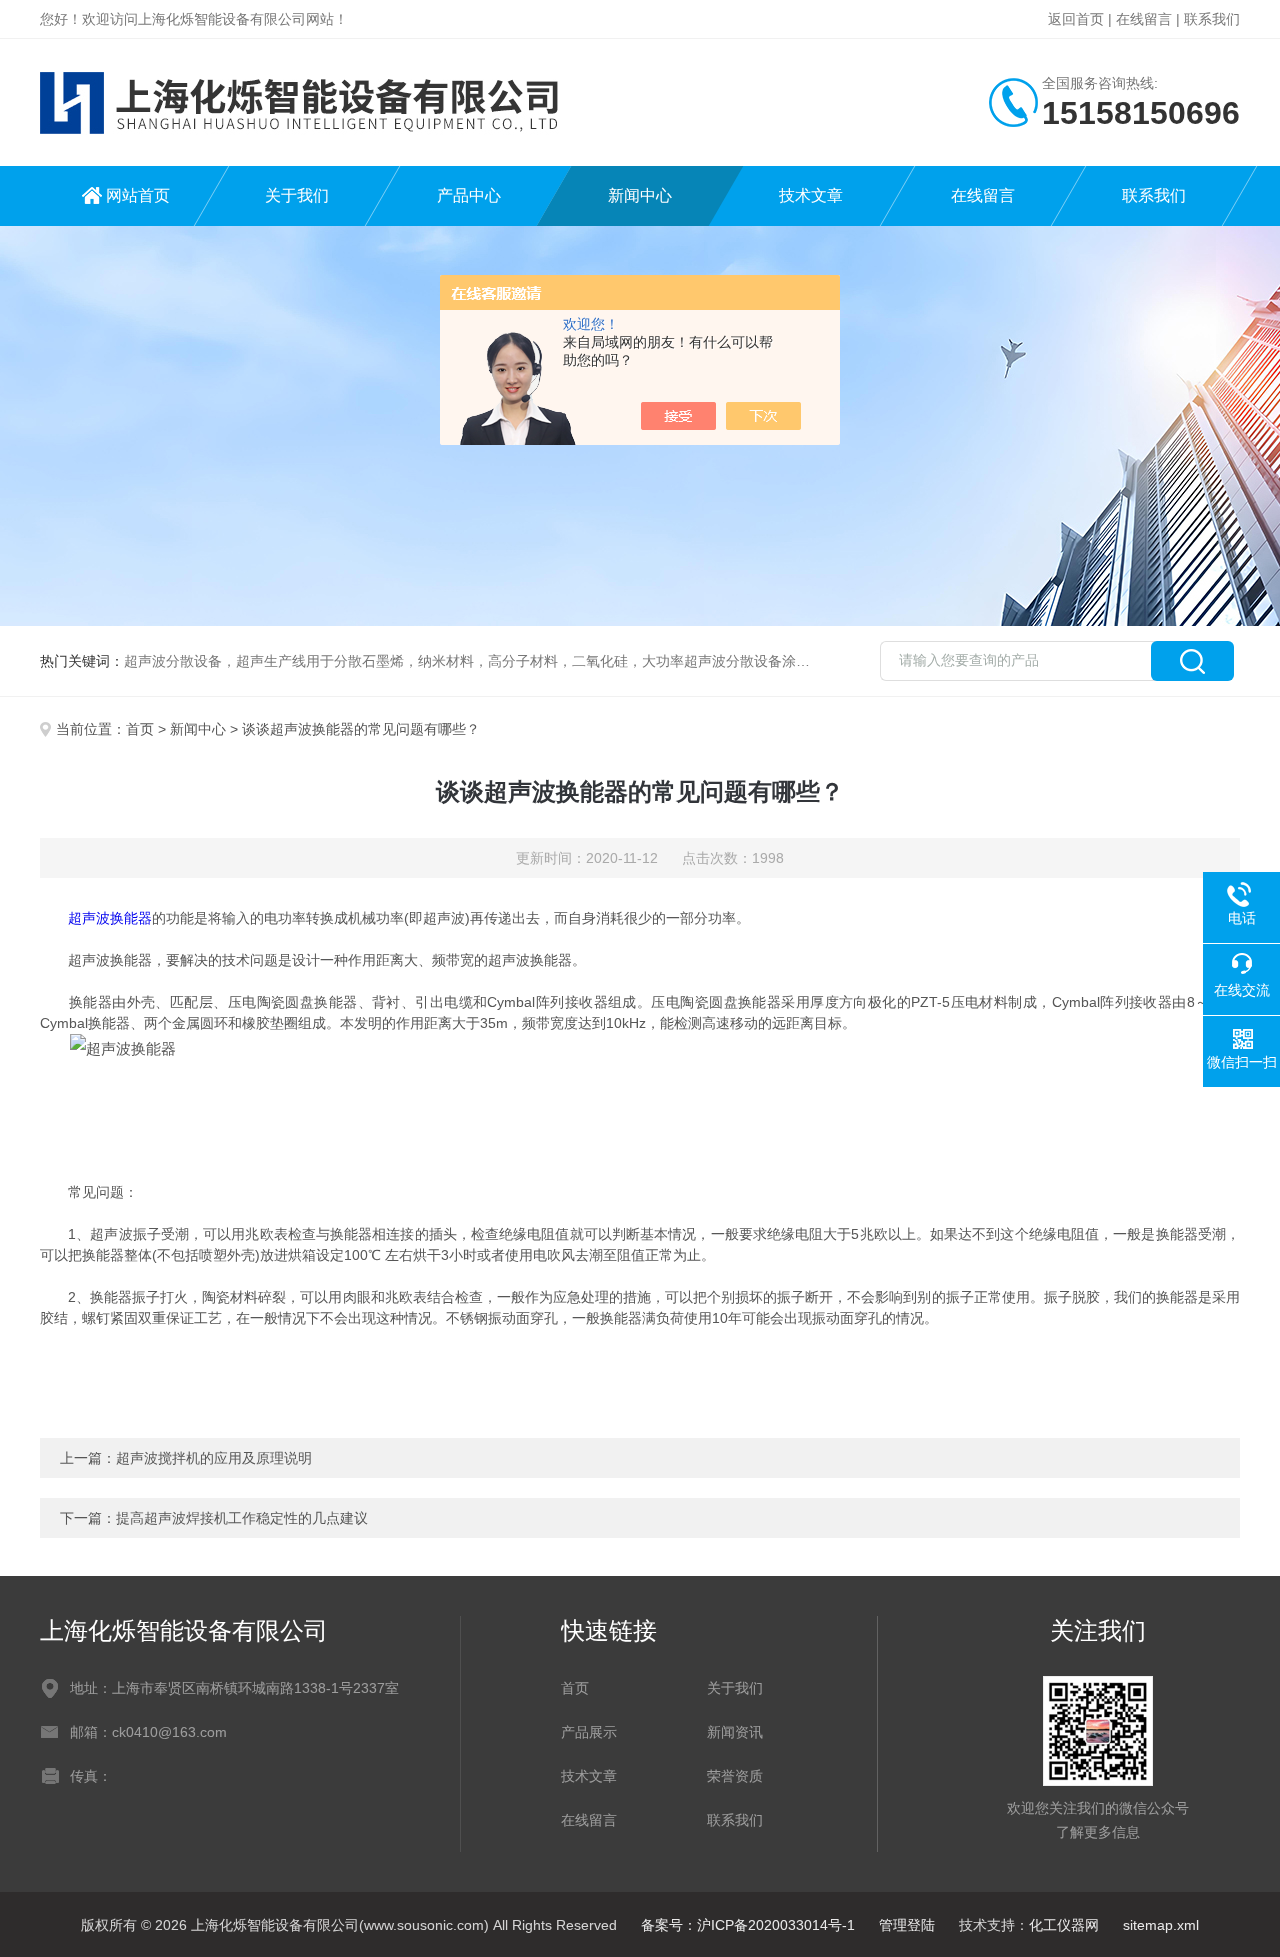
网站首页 (138, 195)
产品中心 (469, 195)
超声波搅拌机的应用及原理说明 (214, 1458)
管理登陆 (907, 1925)
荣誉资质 (735, 1776)
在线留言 (1144, 19)
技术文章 (811, 195)
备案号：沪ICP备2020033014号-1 (748, 1925)
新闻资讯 (735, 1732)
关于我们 (297, 195)
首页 (140, 729)
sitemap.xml (1161, 1925)
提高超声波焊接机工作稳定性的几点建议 (242, 1518)
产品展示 (589, 1732)
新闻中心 (640, 195)
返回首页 (1076, 19)
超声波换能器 (110, 918)
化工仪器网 (1064, 1925)
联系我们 (1212, 19)
